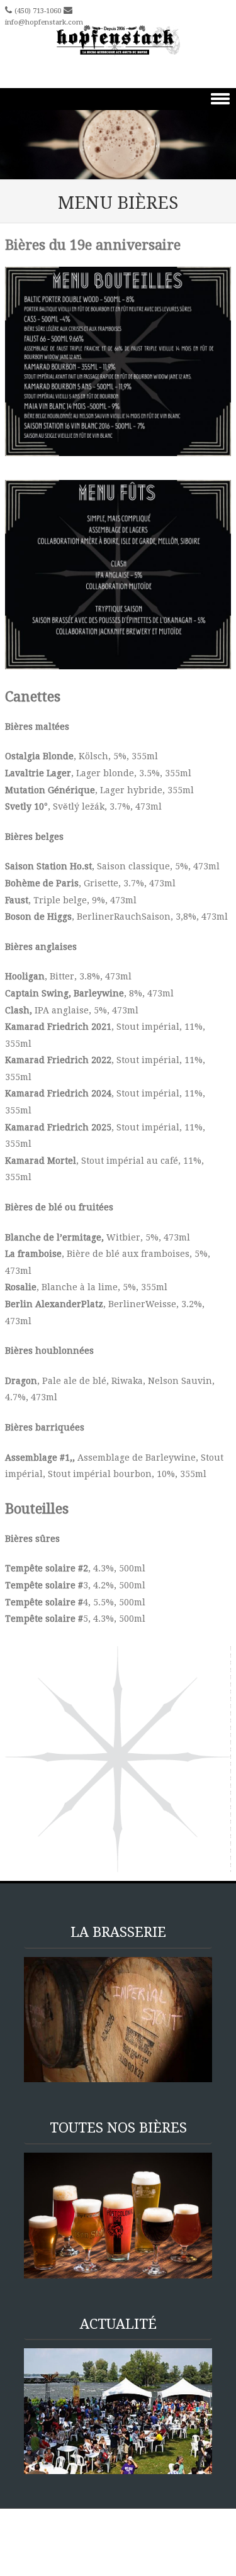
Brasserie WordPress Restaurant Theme (93, 2534)
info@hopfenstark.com (44, 22)
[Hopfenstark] (118, 41)
